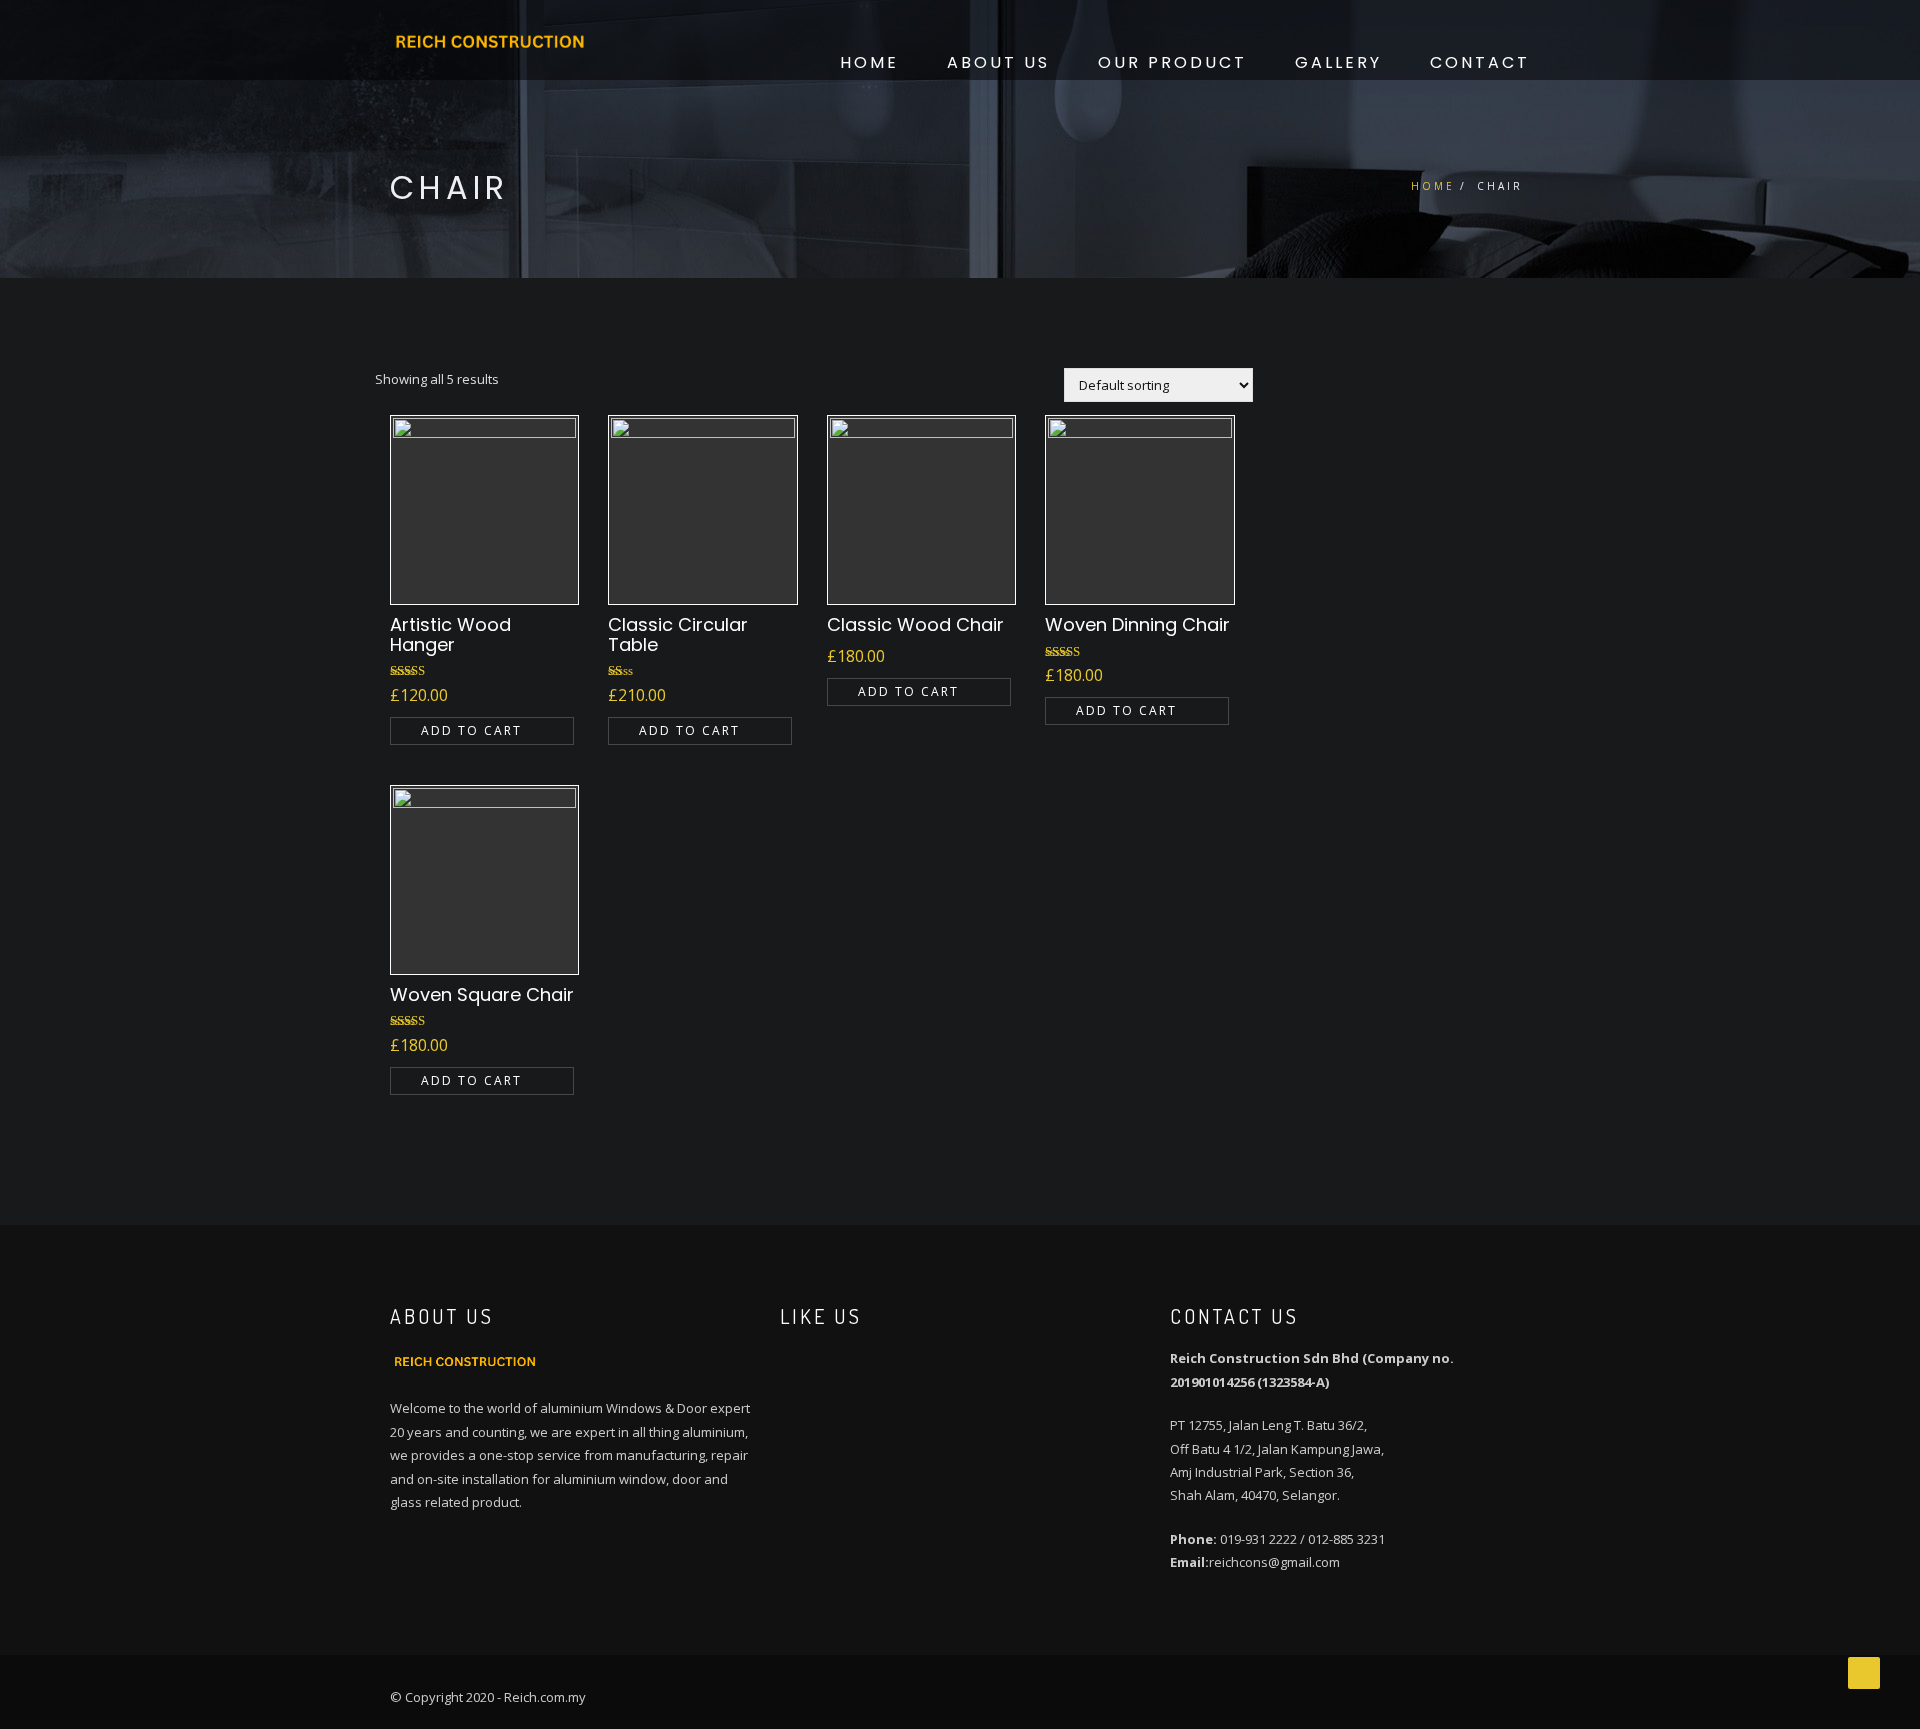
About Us (998, 62)
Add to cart (471, 730)
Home (869, 62)
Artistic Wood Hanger (450, 634)
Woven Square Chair (482, 994)
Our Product (1172, 62)
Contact (1480, 62)
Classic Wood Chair (915, 624)
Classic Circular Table (678, 634)
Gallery (1338, 62)
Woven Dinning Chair (1137, 624)
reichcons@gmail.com (1274, 1562)
